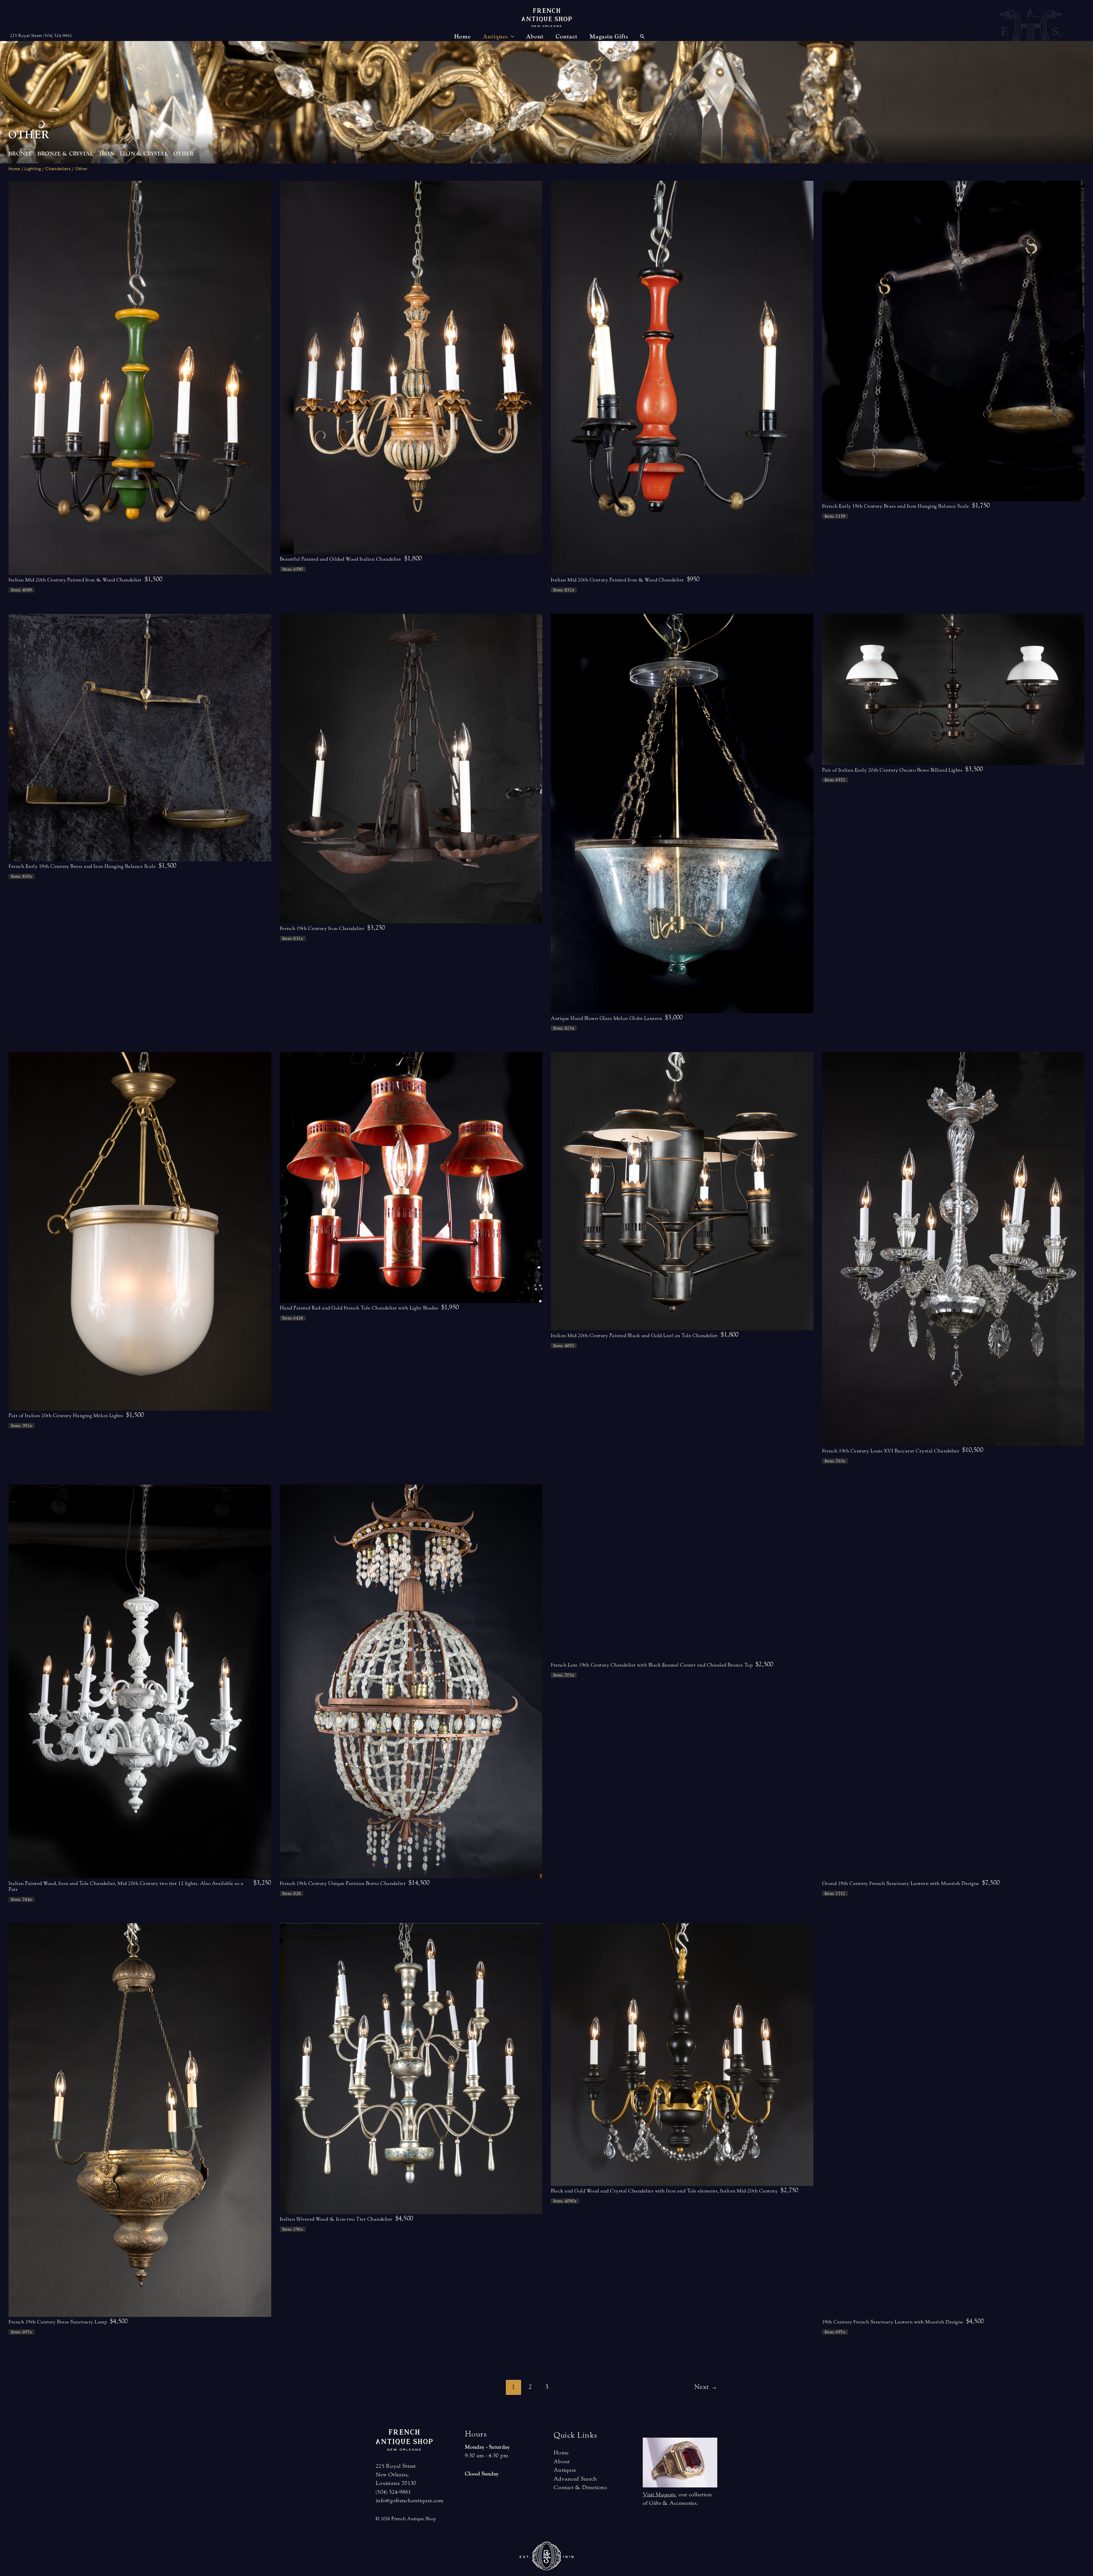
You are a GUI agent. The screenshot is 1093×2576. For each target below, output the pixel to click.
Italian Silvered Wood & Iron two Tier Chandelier (336, 2219)
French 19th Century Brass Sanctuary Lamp (58, 2322)
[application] (511, 37)
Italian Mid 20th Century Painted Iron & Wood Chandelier (75, 580)
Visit (659, 2494)
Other (184, 154)
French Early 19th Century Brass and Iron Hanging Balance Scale (896, 506)
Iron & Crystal (144, 154)
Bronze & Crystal (65, 154)
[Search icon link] (642, 37)
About (562, 2461)
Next (706, 2387)
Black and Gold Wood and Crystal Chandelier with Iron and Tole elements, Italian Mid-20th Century (664, 2191)
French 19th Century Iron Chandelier (322, 928)
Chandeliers (58, 169)
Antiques (565, 2470)
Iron (107, 154)
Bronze (20, 154)
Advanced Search (575, 2479)
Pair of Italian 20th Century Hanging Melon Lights (66, 1416)
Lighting (33, 169)
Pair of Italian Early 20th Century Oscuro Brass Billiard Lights (892, 770)
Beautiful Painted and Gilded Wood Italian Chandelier (341, 559)
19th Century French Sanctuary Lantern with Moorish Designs (893, 2322)
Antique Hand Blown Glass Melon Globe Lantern (606, 1018)
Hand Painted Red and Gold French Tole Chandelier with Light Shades (359, 1308)
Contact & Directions (580, 2487)
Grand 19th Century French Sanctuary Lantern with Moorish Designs (901, 1883)
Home (14, 169)
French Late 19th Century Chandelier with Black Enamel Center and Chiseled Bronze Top (652, 1665)
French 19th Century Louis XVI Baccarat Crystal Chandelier (891, 1451)
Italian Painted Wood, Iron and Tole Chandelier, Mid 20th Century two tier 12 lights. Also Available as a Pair (126, 1886)
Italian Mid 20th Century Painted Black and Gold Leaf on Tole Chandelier (634, 1336)
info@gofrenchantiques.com (410, 2500)
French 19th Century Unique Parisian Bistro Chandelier (343, 1883)
